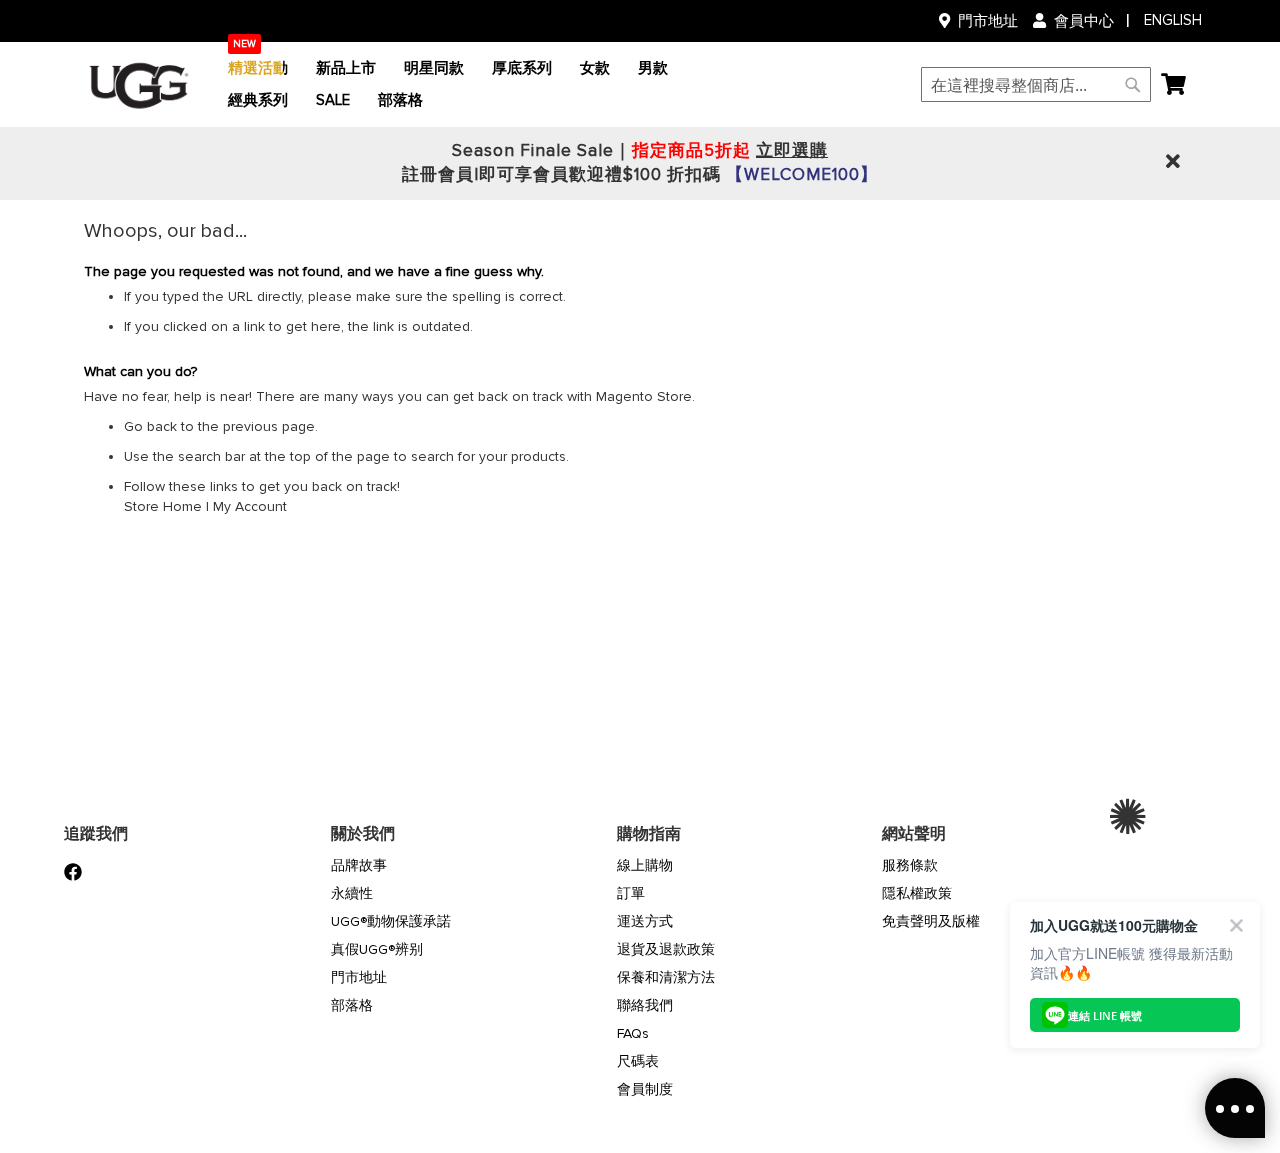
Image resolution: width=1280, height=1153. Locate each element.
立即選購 (792, 150)
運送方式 (645, 921)
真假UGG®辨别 (377, 949)
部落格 (352, 1005)
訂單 (631, 893)
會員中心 (1084, 21)
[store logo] (139, 85)
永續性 (352, 893)
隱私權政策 (917, 893)
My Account (250, 506)
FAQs (633, 1033)
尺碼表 (638, 1061)
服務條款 (910, 865)
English (1173, 20)
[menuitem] (258, 68)
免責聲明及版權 (931, 921)
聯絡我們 (645, 1005)
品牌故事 (359, 865)
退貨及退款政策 (666, 949)
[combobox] (1036, 84)
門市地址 (988, 21)
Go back (150, 426)
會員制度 (645, 1089)
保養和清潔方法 (666, 977)
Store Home (163, 506)
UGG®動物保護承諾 (391, 921)
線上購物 (645, 865)
